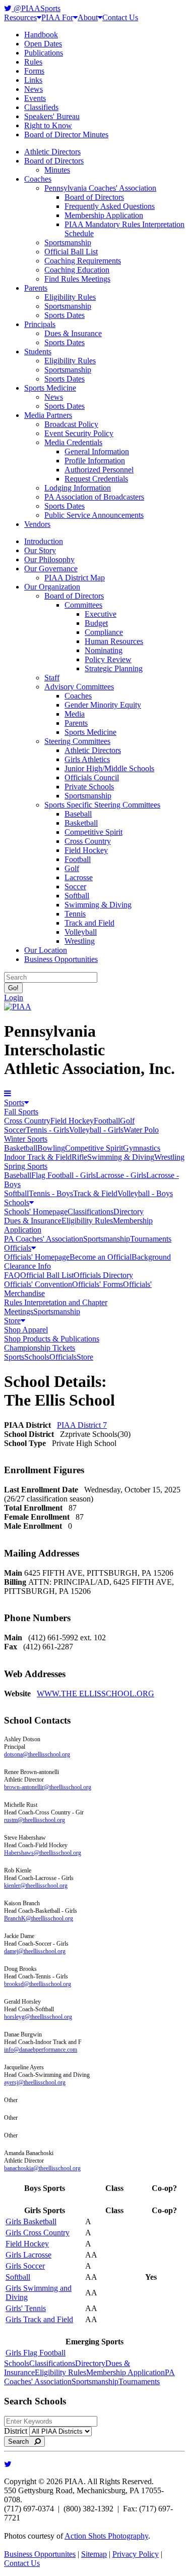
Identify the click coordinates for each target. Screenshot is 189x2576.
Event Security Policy (79, 433)
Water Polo (141, 1130)
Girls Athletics (87, 759)
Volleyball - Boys (145, 1193)
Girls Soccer (25, 2266)
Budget (96, 623)
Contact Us (120, 17)
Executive (101, 614)
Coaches (38, 179)
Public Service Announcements (94, 515)
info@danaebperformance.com (41, 2050)
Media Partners (48, 415)
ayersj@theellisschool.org (35, 2082)
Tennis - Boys (51, 1193)
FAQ (12, 1275)
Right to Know (48, 125)
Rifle (79, 1157)
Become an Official (101, 1257)
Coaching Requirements (83, 261)
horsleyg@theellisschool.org (38, 2017)
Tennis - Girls (47, 1130)
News (34, 89)
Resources (20, 17)
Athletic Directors (52, 152)
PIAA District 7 (82, 1425)
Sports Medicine (50, 388)
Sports (14, 1103)
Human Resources (114, 641)
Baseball (78, 814)
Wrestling (80, 941)
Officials (18, 1248)
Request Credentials (96, 479)
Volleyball (81, 932)
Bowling (51, 1148)
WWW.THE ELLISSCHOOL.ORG (96, 1694)
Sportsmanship (68, 243)
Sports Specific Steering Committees (102, 805)
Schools (17, 1202)
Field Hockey (86, 850)
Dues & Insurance (73, 333)
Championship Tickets (40, 1348)
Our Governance (51, 569)
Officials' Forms (98, 1284)
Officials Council (92, 777)
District (16, 2431)
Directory (129, 1212)
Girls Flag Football (36, 2353)
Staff (52, 678)
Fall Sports (21, 1112)
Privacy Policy (136, 2554)
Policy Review (108, 659)
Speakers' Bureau (52, 116)
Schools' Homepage (36, 1212)
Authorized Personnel (99, 470)
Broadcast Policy (71, 424)
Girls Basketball (31, 2221)
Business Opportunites (40, 2554)
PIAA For (57, 17)
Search (21, 2441)
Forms (34, 71)
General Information (97, 451)
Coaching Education (77, 270)
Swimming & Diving (98, 905)
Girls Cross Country (38, 2233)
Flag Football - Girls (64, 1175)
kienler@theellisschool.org (36, 1886)
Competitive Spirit (93, 832)
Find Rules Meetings (77, 279)
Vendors (37, 524)
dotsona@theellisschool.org (37, 1754)
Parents (36, 288)
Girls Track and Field (39, 2319)
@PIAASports (36, 8)
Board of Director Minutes (66, 135)
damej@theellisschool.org (35, 1951)
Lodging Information (78, 488)
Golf (72, 868)
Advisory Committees (79, 687)
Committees (83, 605)
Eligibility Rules (70, 297)
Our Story (40, 550)
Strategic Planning (114, 668)
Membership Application (104, 215)
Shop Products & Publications (52, 1339)
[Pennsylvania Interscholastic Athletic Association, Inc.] (18, 1007)
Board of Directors (54, 161)
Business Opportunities (61, 959)
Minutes (57, 170)
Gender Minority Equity (103, 705)
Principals (40, 324)
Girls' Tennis (26, 2308)
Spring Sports (26, 1166)
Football (78, 859)
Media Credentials (73, 442)
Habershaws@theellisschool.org (43, 1853)
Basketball (81, 823)
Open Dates (43, 44)
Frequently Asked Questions (110, 206)
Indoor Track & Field (38, 1157)
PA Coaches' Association (44, 1239)
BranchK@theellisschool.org (39, 1918)
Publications (44, 53)
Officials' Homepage (37, 1257)
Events (35, 98)
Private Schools (89, 787)
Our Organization (52, 587)
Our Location (46, 950)
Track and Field (89, 923)
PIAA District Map (75, 578)
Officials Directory (103, 1275)
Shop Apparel (26, 1330)
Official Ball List (71, 252)
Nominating (104, 650)
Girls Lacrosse (28, 2255)
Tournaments (151, 1239)
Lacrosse (79, 877)
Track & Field (95, 1193)
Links (33, 80)
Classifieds (41, 107)
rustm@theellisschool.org (35, 1820)
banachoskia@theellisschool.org (42, 2168)
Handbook (41, 35)
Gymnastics (142, 1148)
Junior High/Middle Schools (109, 768)
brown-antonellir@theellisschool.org (48, 1787)
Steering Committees (77, 741)
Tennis (75, 914)
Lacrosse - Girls (121, 1175)
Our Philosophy (49, 559)
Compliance (104, 632)
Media (75, 714)
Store (12, 1321)
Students (38, 352)
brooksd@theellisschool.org (38, 1984)
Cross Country (88, 841)
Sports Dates (65, 315)
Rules (33, 62)
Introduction (44, 541)
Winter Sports (26, 1139)
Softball (77, 896)
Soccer (75, 887)
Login (14, 998)
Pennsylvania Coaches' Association (100, 188)
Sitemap (94, 2554)
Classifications (90, 1212)
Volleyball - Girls (96, 1130)
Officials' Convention (38, 1284)
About (88, 17)
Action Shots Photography (106, 2536)
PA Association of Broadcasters (94, 497)
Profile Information (95, 461)
